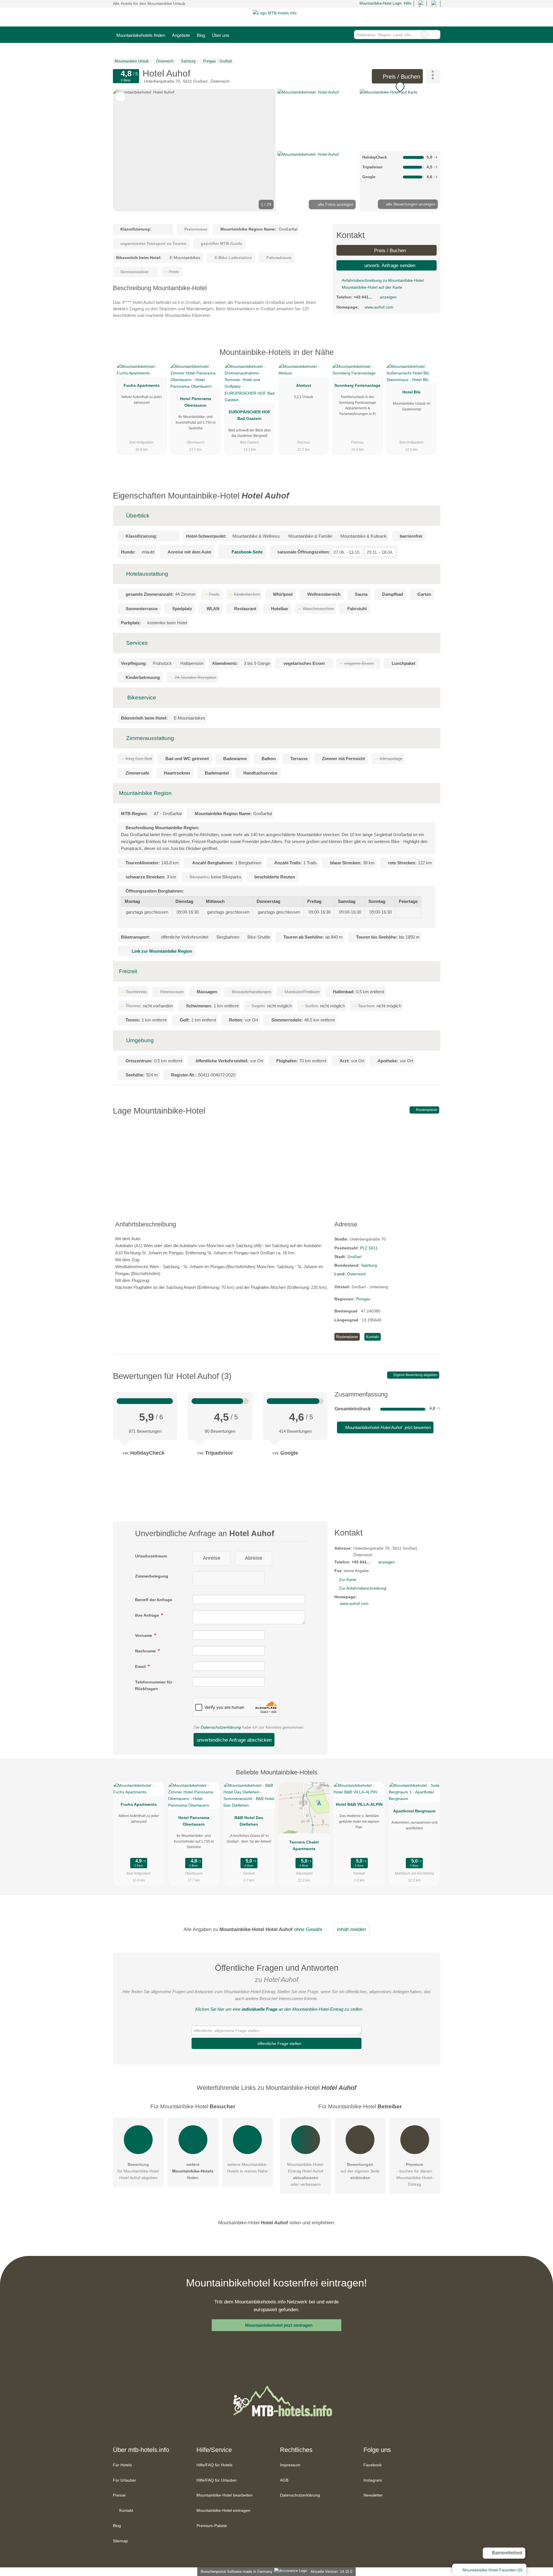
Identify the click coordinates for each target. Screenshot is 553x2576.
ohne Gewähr (308, 1929)
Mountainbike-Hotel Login (380, 3)
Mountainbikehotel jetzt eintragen (279, 2325)
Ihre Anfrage (148, 1615)
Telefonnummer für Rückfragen (154, 1685)
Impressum (290, 2465)
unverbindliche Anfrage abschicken (234, 1740)
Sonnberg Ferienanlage (357, 385)
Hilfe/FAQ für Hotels (214, 2465)
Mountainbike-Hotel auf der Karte (372, 287)
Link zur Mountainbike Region (162, 951)
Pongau (363, 1299)
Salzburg (369, 1265)
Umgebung (139, 1040)
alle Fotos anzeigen (335, 204)
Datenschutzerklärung (221, 1727)
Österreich (357, 1274)
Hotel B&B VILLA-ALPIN (359, 1804)
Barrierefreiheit (506, 2553)
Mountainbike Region (145, 793)
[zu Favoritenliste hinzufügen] (121, 97)
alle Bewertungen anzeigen (410, 204)
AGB (284, 2480)
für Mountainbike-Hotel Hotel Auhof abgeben (138, 2171)
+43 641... (363, 297)
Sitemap (120, 2541)
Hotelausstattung (146, 574)
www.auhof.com (379, 307)
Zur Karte (348, 1580)
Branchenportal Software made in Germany (235, 2572)
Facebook (373, 2465)
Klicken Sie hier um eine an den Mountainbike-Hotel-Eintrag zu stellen (279, 2009)
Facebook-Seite (247, 552)
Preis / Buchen (401, 77)
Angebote (181, 35)
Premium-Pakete (212, 2526)
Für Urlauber (125, 2480)
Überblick (137, 516)
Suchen (436, 35)
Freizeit (128, 971)
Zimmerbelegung (152, 1576)
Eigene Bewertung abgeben (415, 1375)
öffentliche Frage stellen (279, 2044)
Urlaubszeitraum (151, 1556)
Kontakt (373, 1337)
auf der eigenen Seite (360, 2171)
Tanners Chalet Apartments (304, 1845)
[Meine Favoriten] (241, 35)
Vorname (144, 1635)
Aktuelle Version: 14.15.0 (331, 2572)
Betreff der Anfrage (154, 1600)
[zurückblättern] (127, 150)
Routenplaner (426, 1110)
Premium (429, 357)
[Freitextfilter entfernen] (425, 35)
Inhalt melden (351, 1929)
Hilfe (408, 3)
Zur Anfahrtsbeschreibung (363, 1588)
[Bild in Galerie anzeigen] (318, 119)
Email (141, 1666)
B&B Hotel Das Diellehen (249, 1821)
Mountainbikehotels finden (141, 35)
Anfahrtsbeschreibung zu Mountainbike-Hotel (382, 280)
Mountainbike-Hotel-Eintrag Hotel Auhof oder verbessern (306, 2174)
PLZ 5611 (369, 1248)
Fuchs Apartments (142, 385)
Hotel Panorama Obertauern (196, 402)
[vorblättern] (262, 150)
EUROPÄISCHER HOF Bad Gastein (250, 415)
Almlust (304, 385)
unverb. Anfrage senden (389, 265)
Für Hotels (122, 2465)
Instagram (373, 2480)
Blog (201, 35)
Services (136, 643)
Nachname (146, 1651)
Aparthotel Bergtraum (414, 1811)
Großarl (354, 1257)
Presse (119, 2495)
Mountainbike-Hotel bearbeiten (225, 2495)
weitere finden (193, 2171)
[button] (194, 150)
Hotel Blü (411, 392)
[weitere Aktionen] (433, 76)
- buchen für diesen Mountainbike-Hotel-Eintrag (415, 2174)
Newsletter (373, 2495)
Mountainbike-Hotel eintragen (223, 2510)
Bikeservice (141, 698)
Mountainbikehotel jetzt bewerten (388, 1427)
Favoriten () (493, 2570)
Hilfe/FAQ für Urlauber (217, 2480)
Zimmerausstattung (149, 738)
